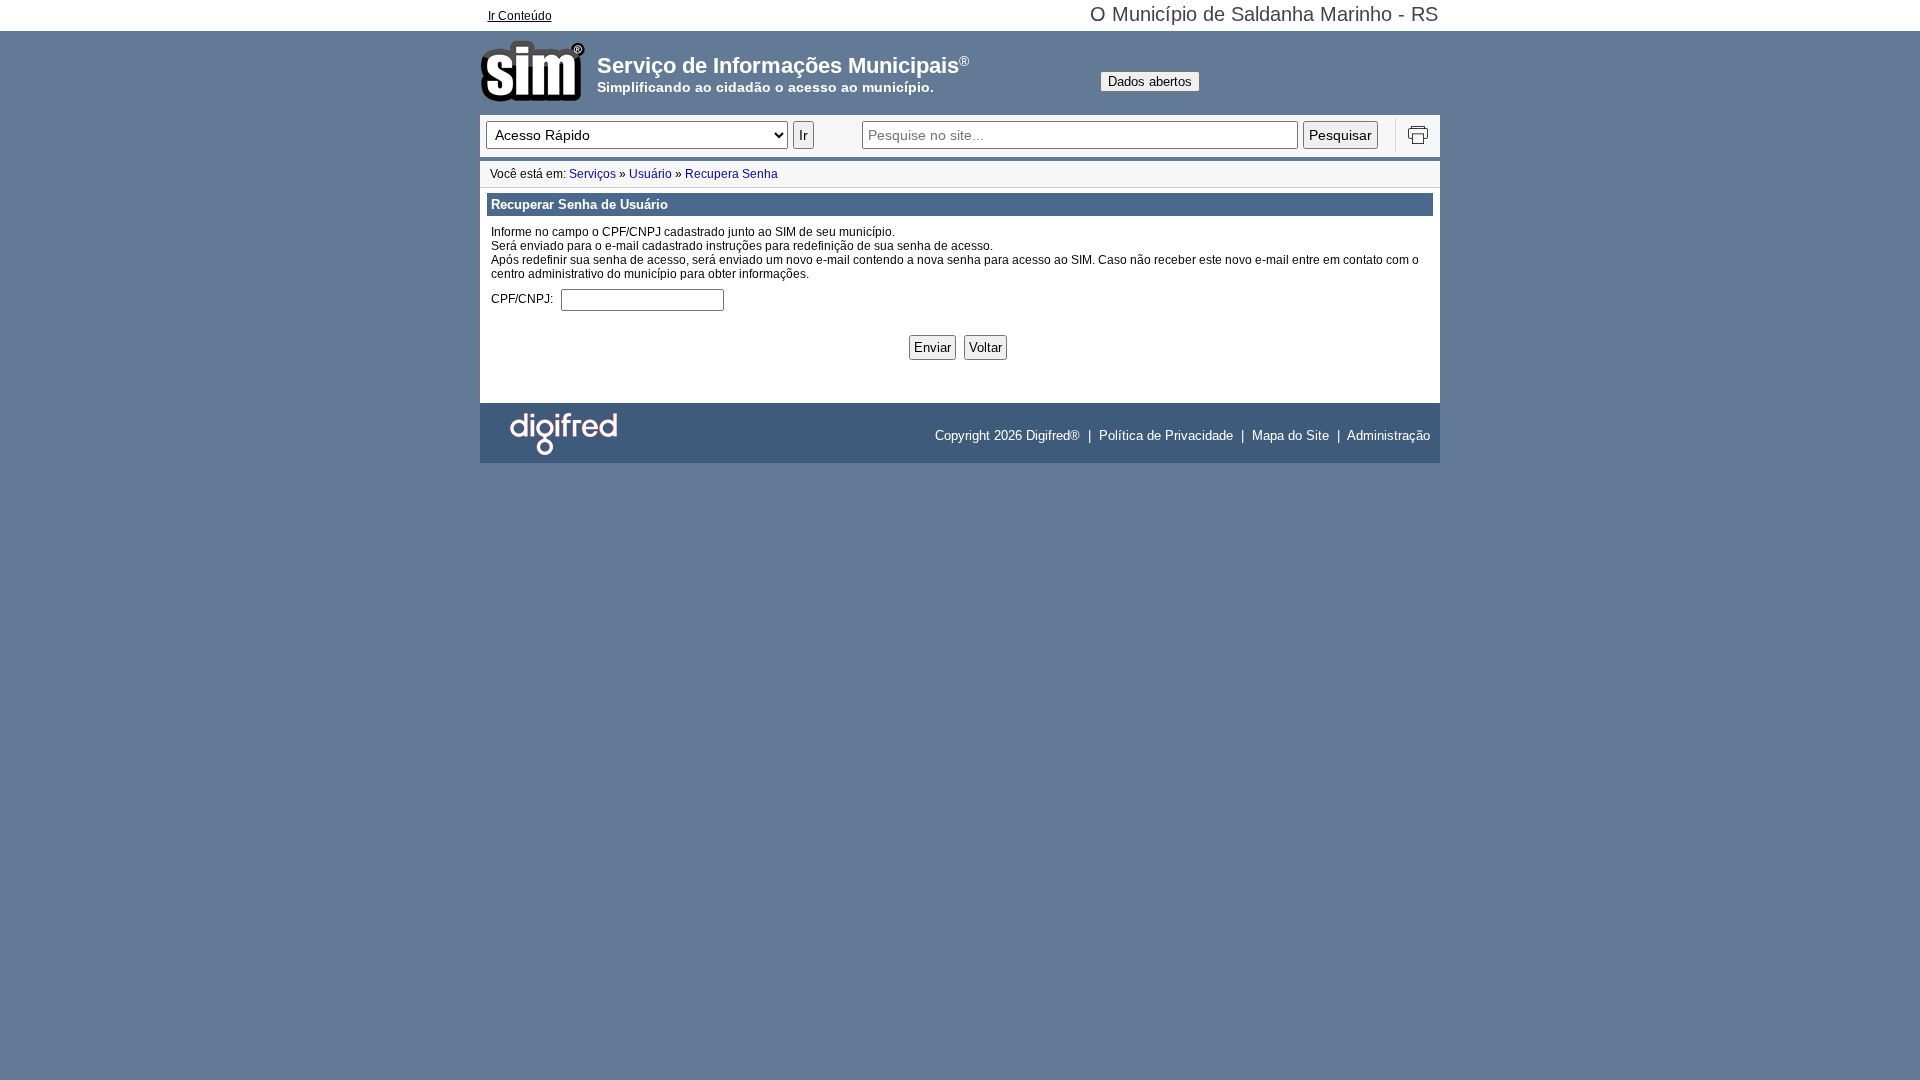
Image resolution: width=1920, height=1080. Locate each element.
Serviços (592, 174)
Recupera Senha (731, 174)
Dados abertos (1150, 81)
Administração (1388, 435)
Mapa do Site (1290, 435)
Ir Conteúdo (520, 16)
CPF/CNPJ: (522, 299)
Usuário (650, 174)
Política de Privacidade (1166, 435)
